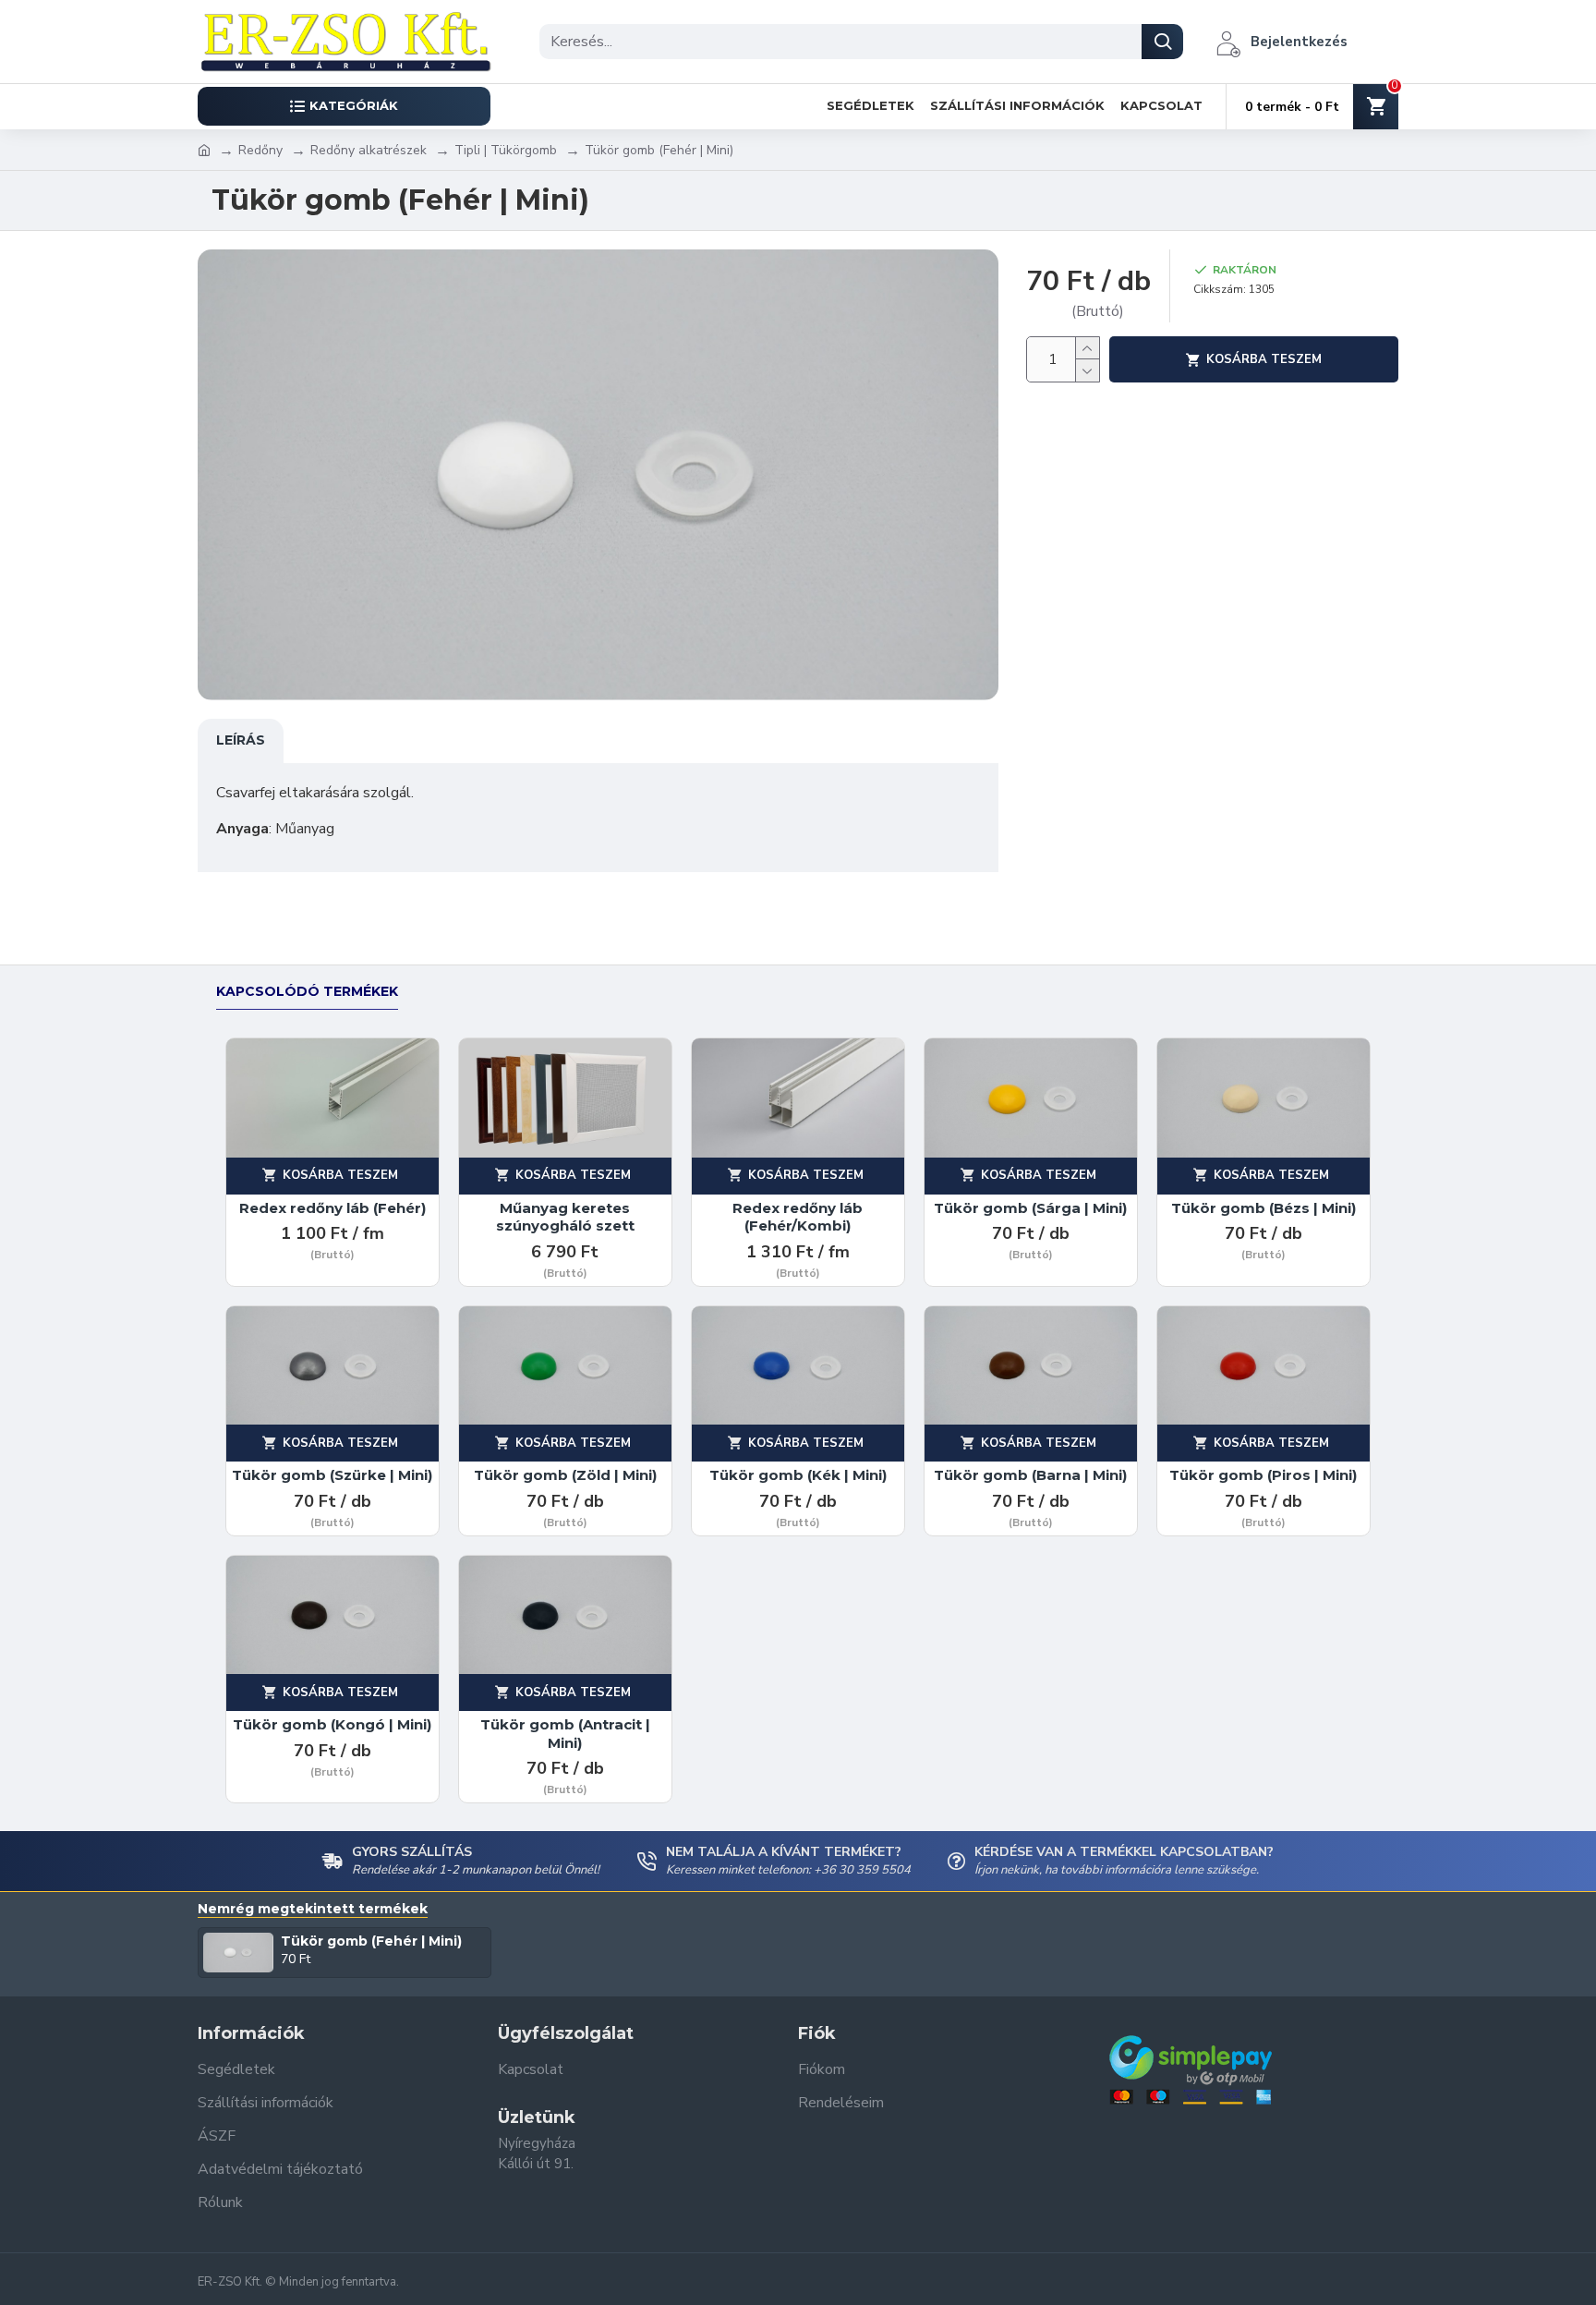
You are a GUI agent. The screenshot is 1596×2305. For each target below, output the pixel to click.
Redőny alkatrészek (369, 150)
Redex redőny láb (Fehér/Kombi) (798, 1217)
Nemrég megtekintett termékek (313, 1909)
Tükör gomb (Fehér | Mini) (371, 1941)
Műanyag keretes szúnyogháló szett (565, 1217)
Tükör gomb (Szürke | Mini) (332, 1475)
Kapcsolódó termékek (307, 992)
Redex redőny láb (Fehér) (332, 1208)
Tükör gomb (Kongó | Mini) (332, 1724)
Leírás (241, 740)
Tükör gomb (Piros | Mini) (1263, 1475)
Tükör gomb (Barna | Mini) (1030, 1475)
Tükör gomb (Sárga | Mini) (1030, 1208)
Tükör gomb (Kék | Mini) (798, 1475)
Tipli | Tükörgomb (506, 150)
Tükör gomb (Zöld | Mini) (565, 1475)
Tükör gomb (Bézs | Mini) (1263, 1208)
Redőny (260, 150)
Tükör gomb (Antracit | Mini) (565, 1734)
